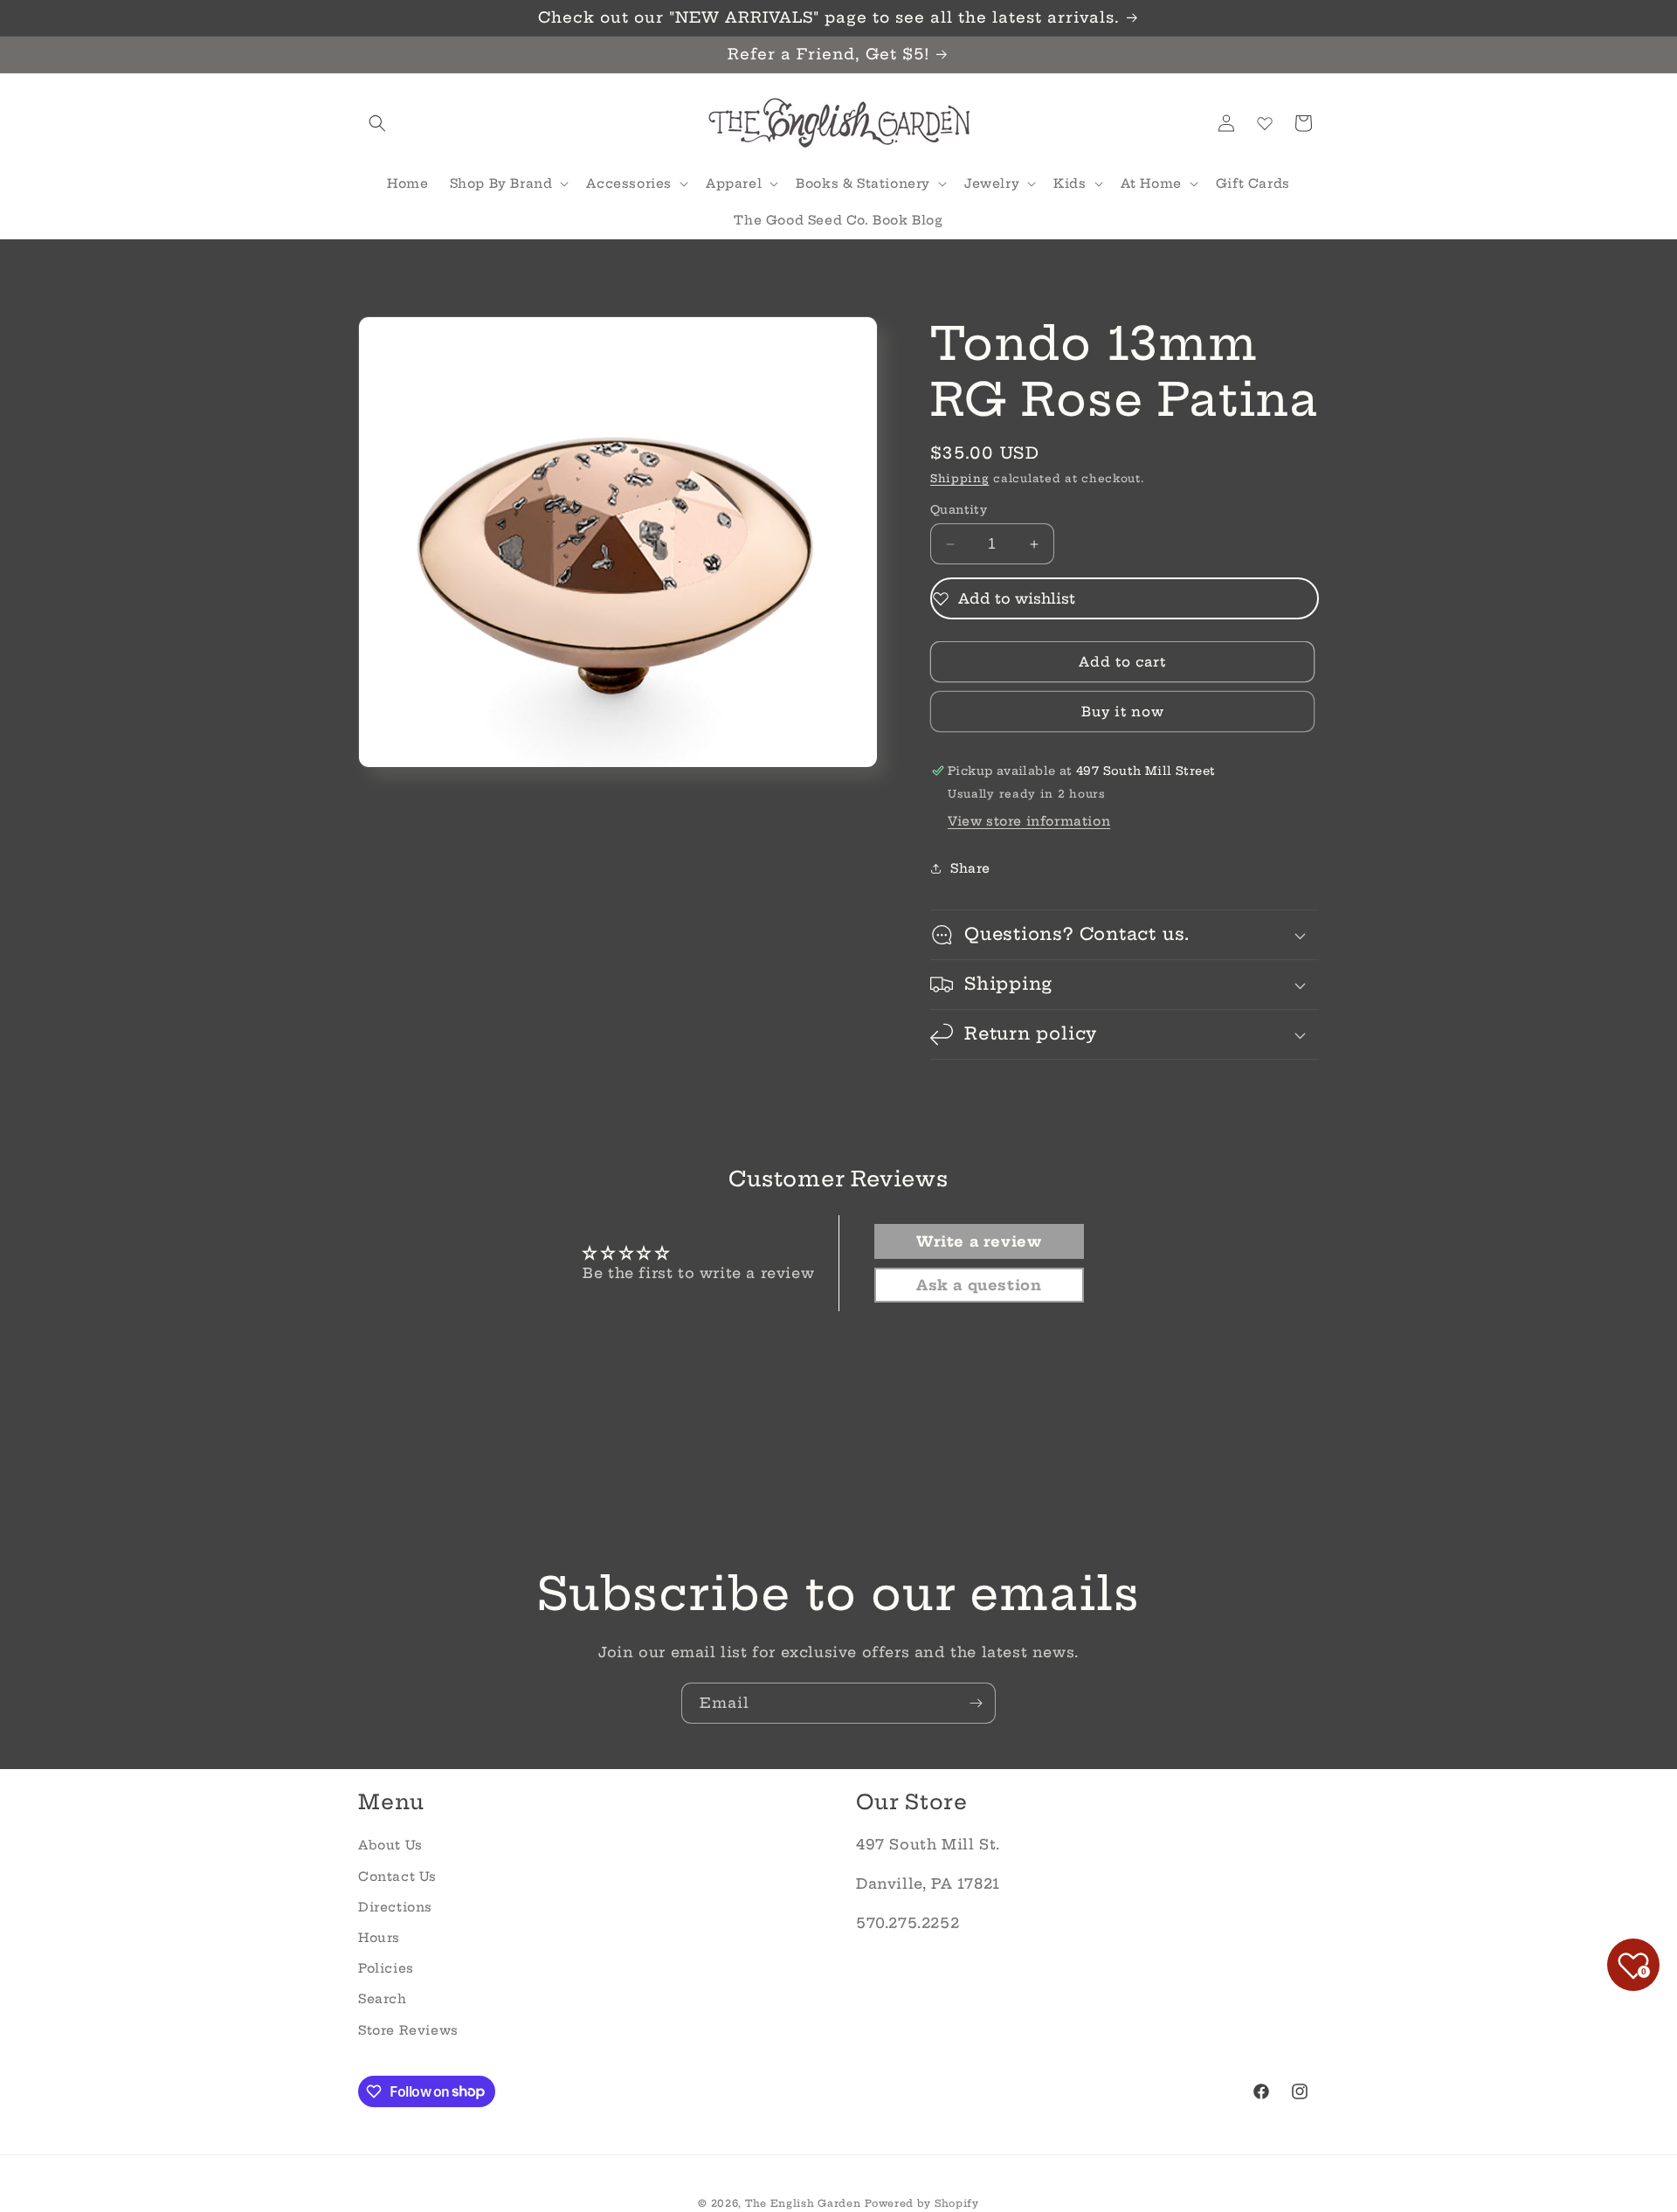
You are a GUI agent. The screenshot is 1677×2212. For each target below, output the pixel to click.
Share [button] (970, 868)
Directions (395, 1907)
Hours (379, 1938)
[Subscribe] (976, 1703)
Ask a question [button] (979, 1285)
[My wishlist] (1265, 123)
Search (383, 1999)
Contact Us (397, 1876)
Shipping (960, 478)
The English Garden (803, 2203)
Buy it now (1123, 712)
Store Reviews (408, 2029)
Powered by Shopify (922, 2203)
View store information (1029, 821)
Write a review (979, 1241)
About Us (390, 1845)
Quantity (959, 509)
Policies (386, 1968)
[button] (377, 123)
